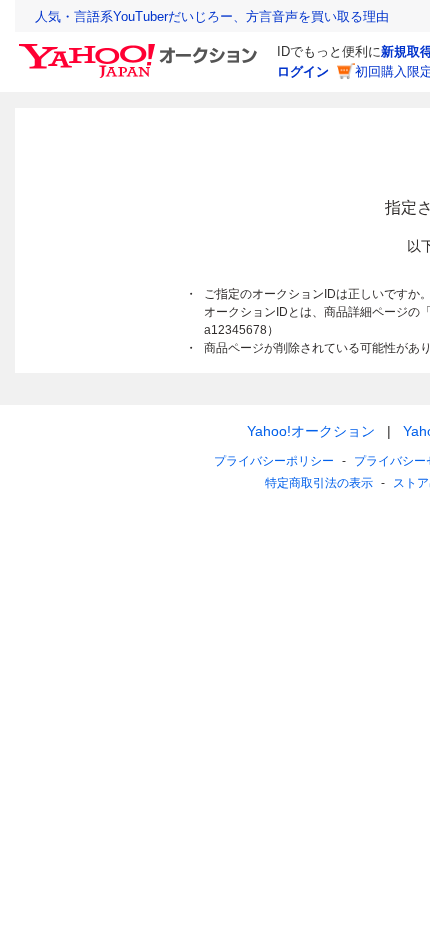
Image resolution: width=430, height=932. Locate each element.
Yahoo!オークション (311, 431)
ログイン (303, 71)
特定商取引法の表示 (319, 483)
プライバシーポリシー (274, 461)
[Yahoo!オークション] (141, 49)
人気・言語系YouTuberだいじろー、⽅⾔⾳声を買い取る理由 (212, 16)
